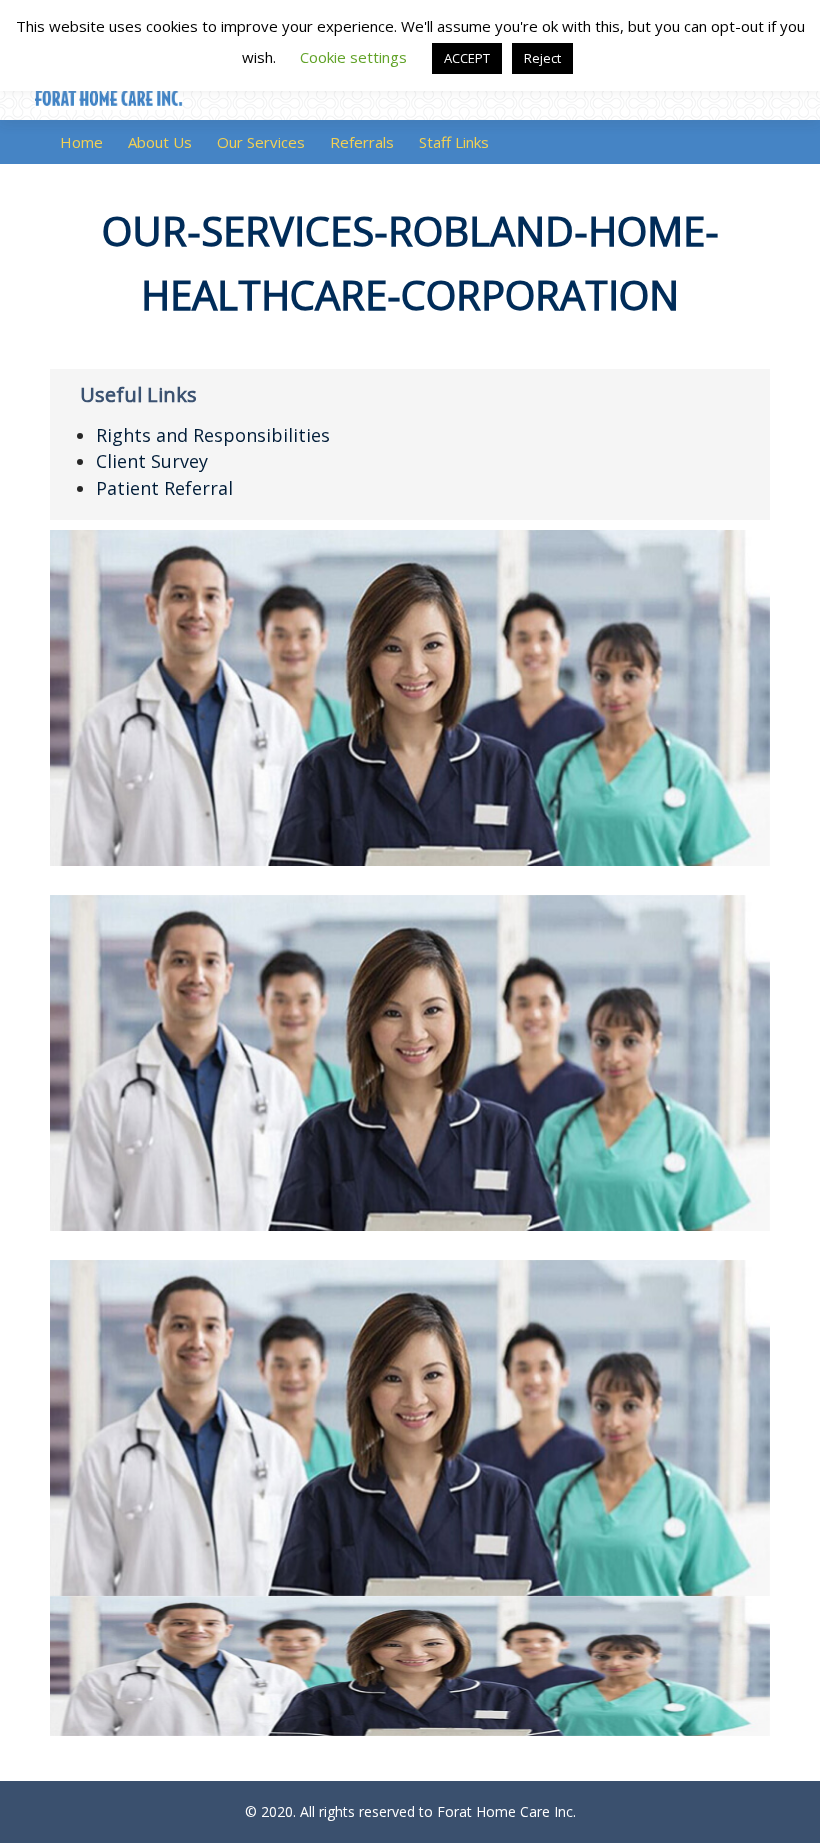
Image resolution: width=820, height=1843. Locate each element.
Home (81, 142)
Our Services (261, 142)
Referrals (362, 142)
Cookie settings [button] (353, 57)
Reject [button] (542, 58)
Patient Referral (164, 488)
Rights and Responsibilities (213, 435)
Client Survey (152, 461)
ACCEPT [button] (467, 58)
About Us (160, 142)
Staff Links (454, 142)
